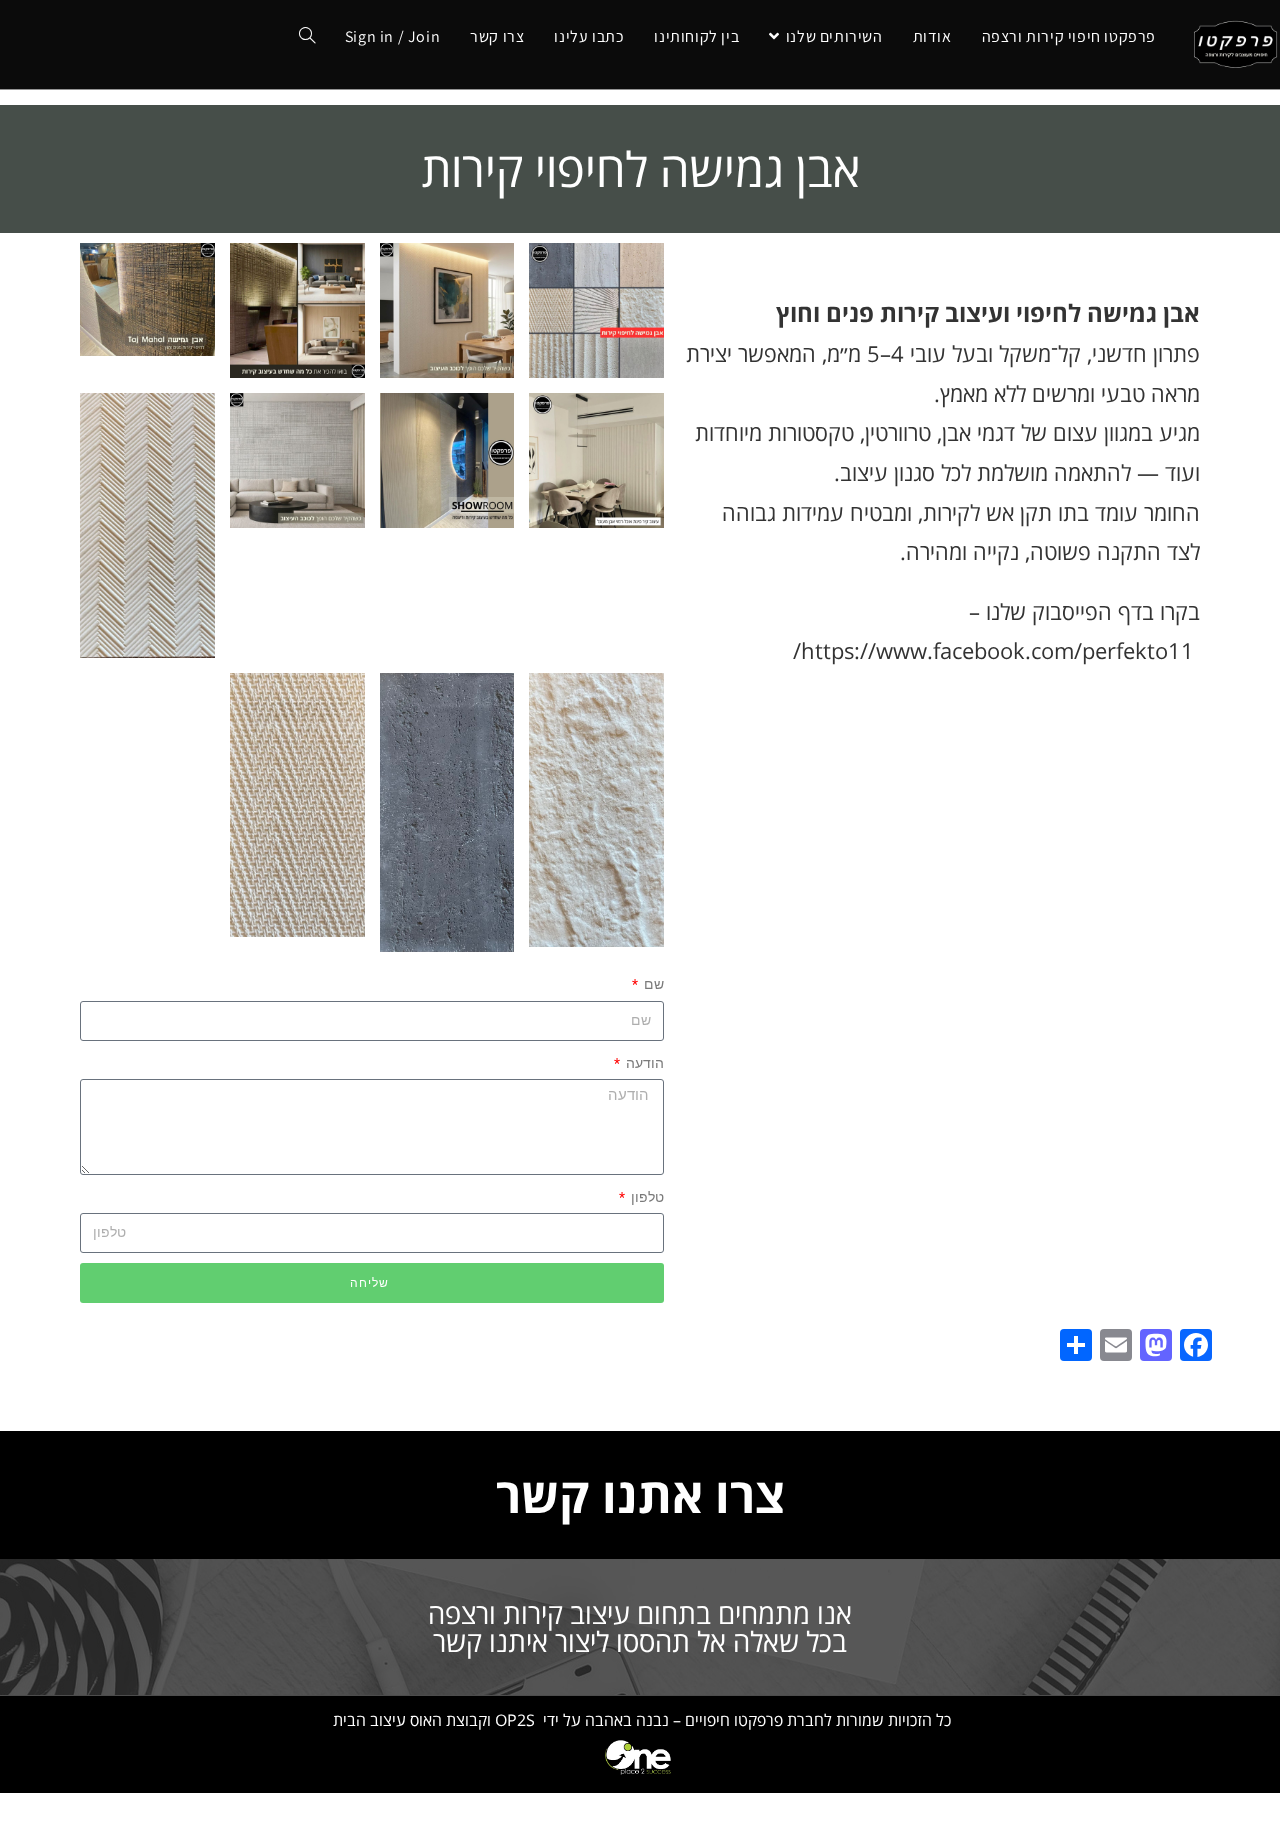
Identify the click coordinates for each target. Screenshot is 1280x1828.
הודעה (643, 1063)
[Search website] (307, 37)
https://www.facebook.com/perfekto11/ (993, 650)
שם (652, 984)
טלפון (646, 1197)
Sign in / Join (392, 36)
